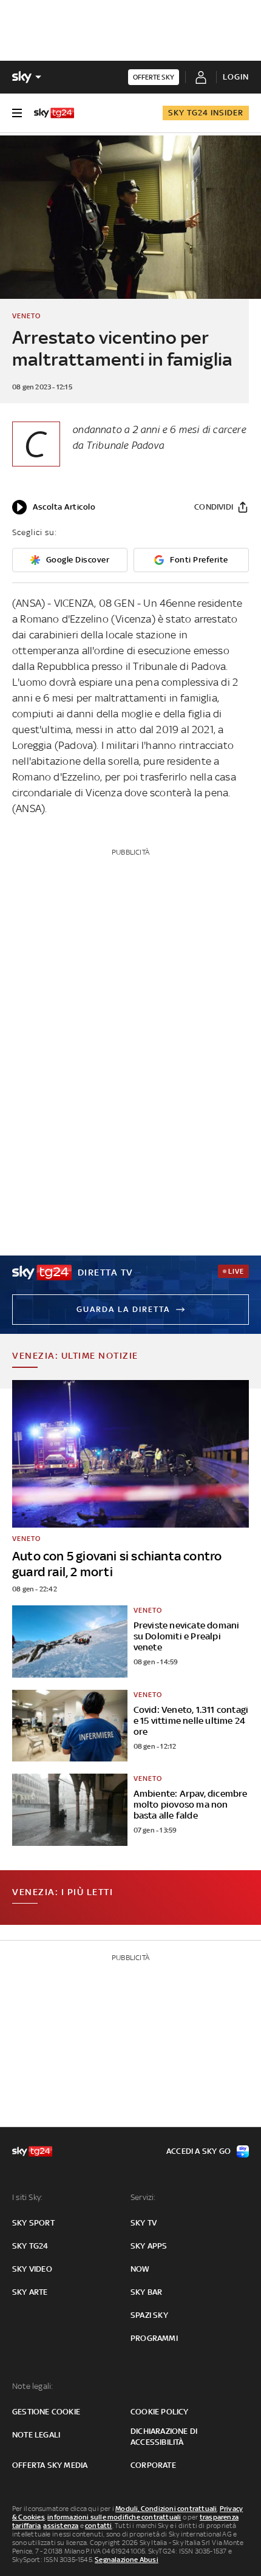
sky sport (33, 2223)
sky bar (146, 2292)
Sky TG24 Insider (206, 113)
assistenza (61, 2526)
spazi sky (149, 2315)
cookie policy (160, 2412)
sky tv (144, 2223)
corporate (153, 2465)
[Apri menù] (17, 113)
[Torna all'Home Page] (54, 113)
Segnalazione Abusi (127, 2560)
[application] (54, 507)
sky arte (30, 2292)
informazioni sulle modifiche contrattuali (114, 2517)
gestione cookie (46, 2412)
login (236, 77)
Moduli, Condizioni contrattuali (166, 2509)
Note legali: (32, 2386)
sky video (32, 2269)
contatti (99, 2526)
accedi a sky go (198, 2151)
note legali (36, 2435)
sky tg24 (30, 2246)
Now (140, 2269)
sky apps (149, 2246)
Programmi (154, 2338)
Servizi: (143, 2197)
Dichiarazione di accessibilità (164, 2437)
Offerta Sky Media (50, 2465)
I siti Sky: (27, 2197)
